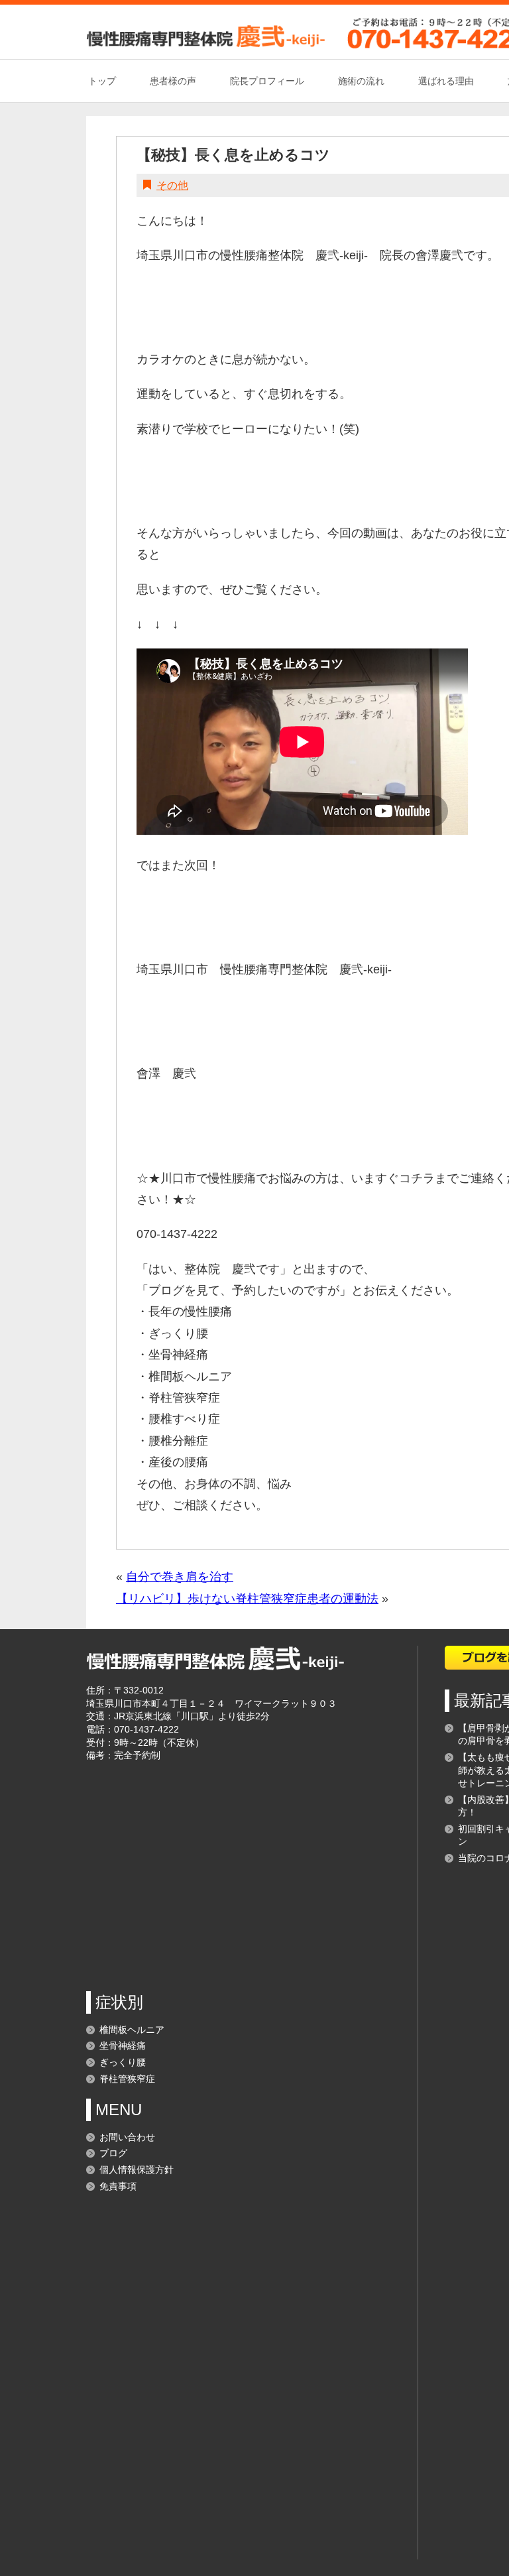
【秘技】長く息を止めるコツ (233, 155)
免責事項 (118, 2186)
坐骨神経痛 (123, 2046)
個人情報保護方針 (137, 2170)
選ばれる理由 (446, 81)
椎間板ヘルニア (132, 2030)
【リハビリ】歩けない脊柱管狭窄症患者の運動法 (247, 1599)
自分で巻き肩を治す (180, 1577)
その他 (172, 185)
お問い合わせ (127, 2137)
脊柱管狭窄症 (127, 2079)
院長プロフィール (267, 81)
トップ (102, 81)
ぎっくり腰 (123, 2062)
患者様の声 (173, 81)
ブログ (113, 2153)
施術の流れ (361, 81)
